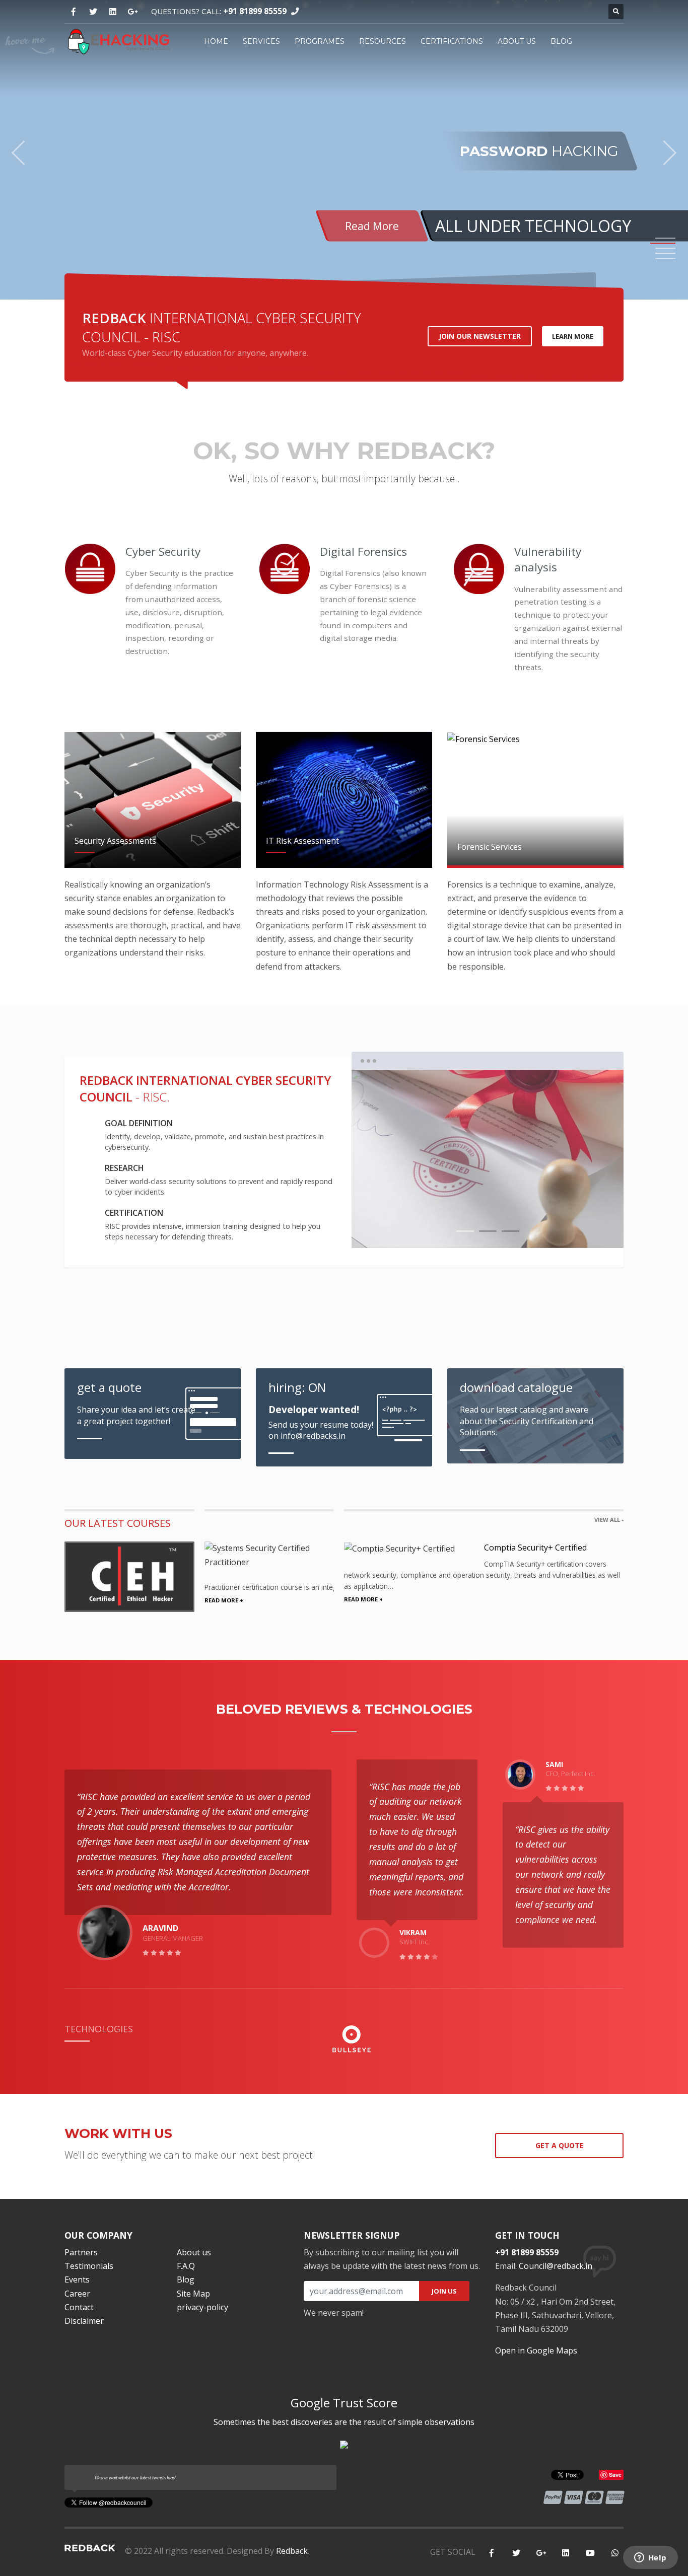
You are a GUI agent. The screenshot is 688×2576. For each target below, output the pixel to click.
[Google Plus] (132, 12)
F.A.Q (186, 2266)
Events (77, 2279)
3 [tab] (510, 1231)
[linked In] (565, 2553)
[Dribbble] (113, 12)
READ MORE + (224, 1600)
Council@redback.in (556, 2266)
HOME (216, 41)
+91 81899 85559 (255, 11)
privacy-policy (202, 2307)
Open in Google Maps (536, 2350)
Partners (81, 2252)
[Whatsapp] (615, 2553)
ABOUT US (517, 41)
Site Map (193, 2294)
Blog (186, 2279)
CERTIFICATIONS (452, 41)
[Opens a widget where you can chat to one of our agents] (650, 2558)
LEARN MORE (573, 336)
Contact (79, 2307)
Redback (292, 2551)
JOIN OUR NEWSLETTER (480, 336)
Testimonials (89, 2266)
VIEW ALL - (609, 1520)
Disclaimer (84, 2321)
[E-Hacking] (119, 40)
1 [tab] (465, 1231)
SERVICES (261, 41)
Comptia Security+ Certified (535, 1548)
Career (77, 2294)
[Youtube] (590, 2553)
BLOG (561, 41)
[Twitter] (93, 12)
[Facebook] (73, 12)
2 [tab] (488, 1231)
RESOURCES (383, 41)
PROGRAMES (320, 41)
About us (194, 2252)
